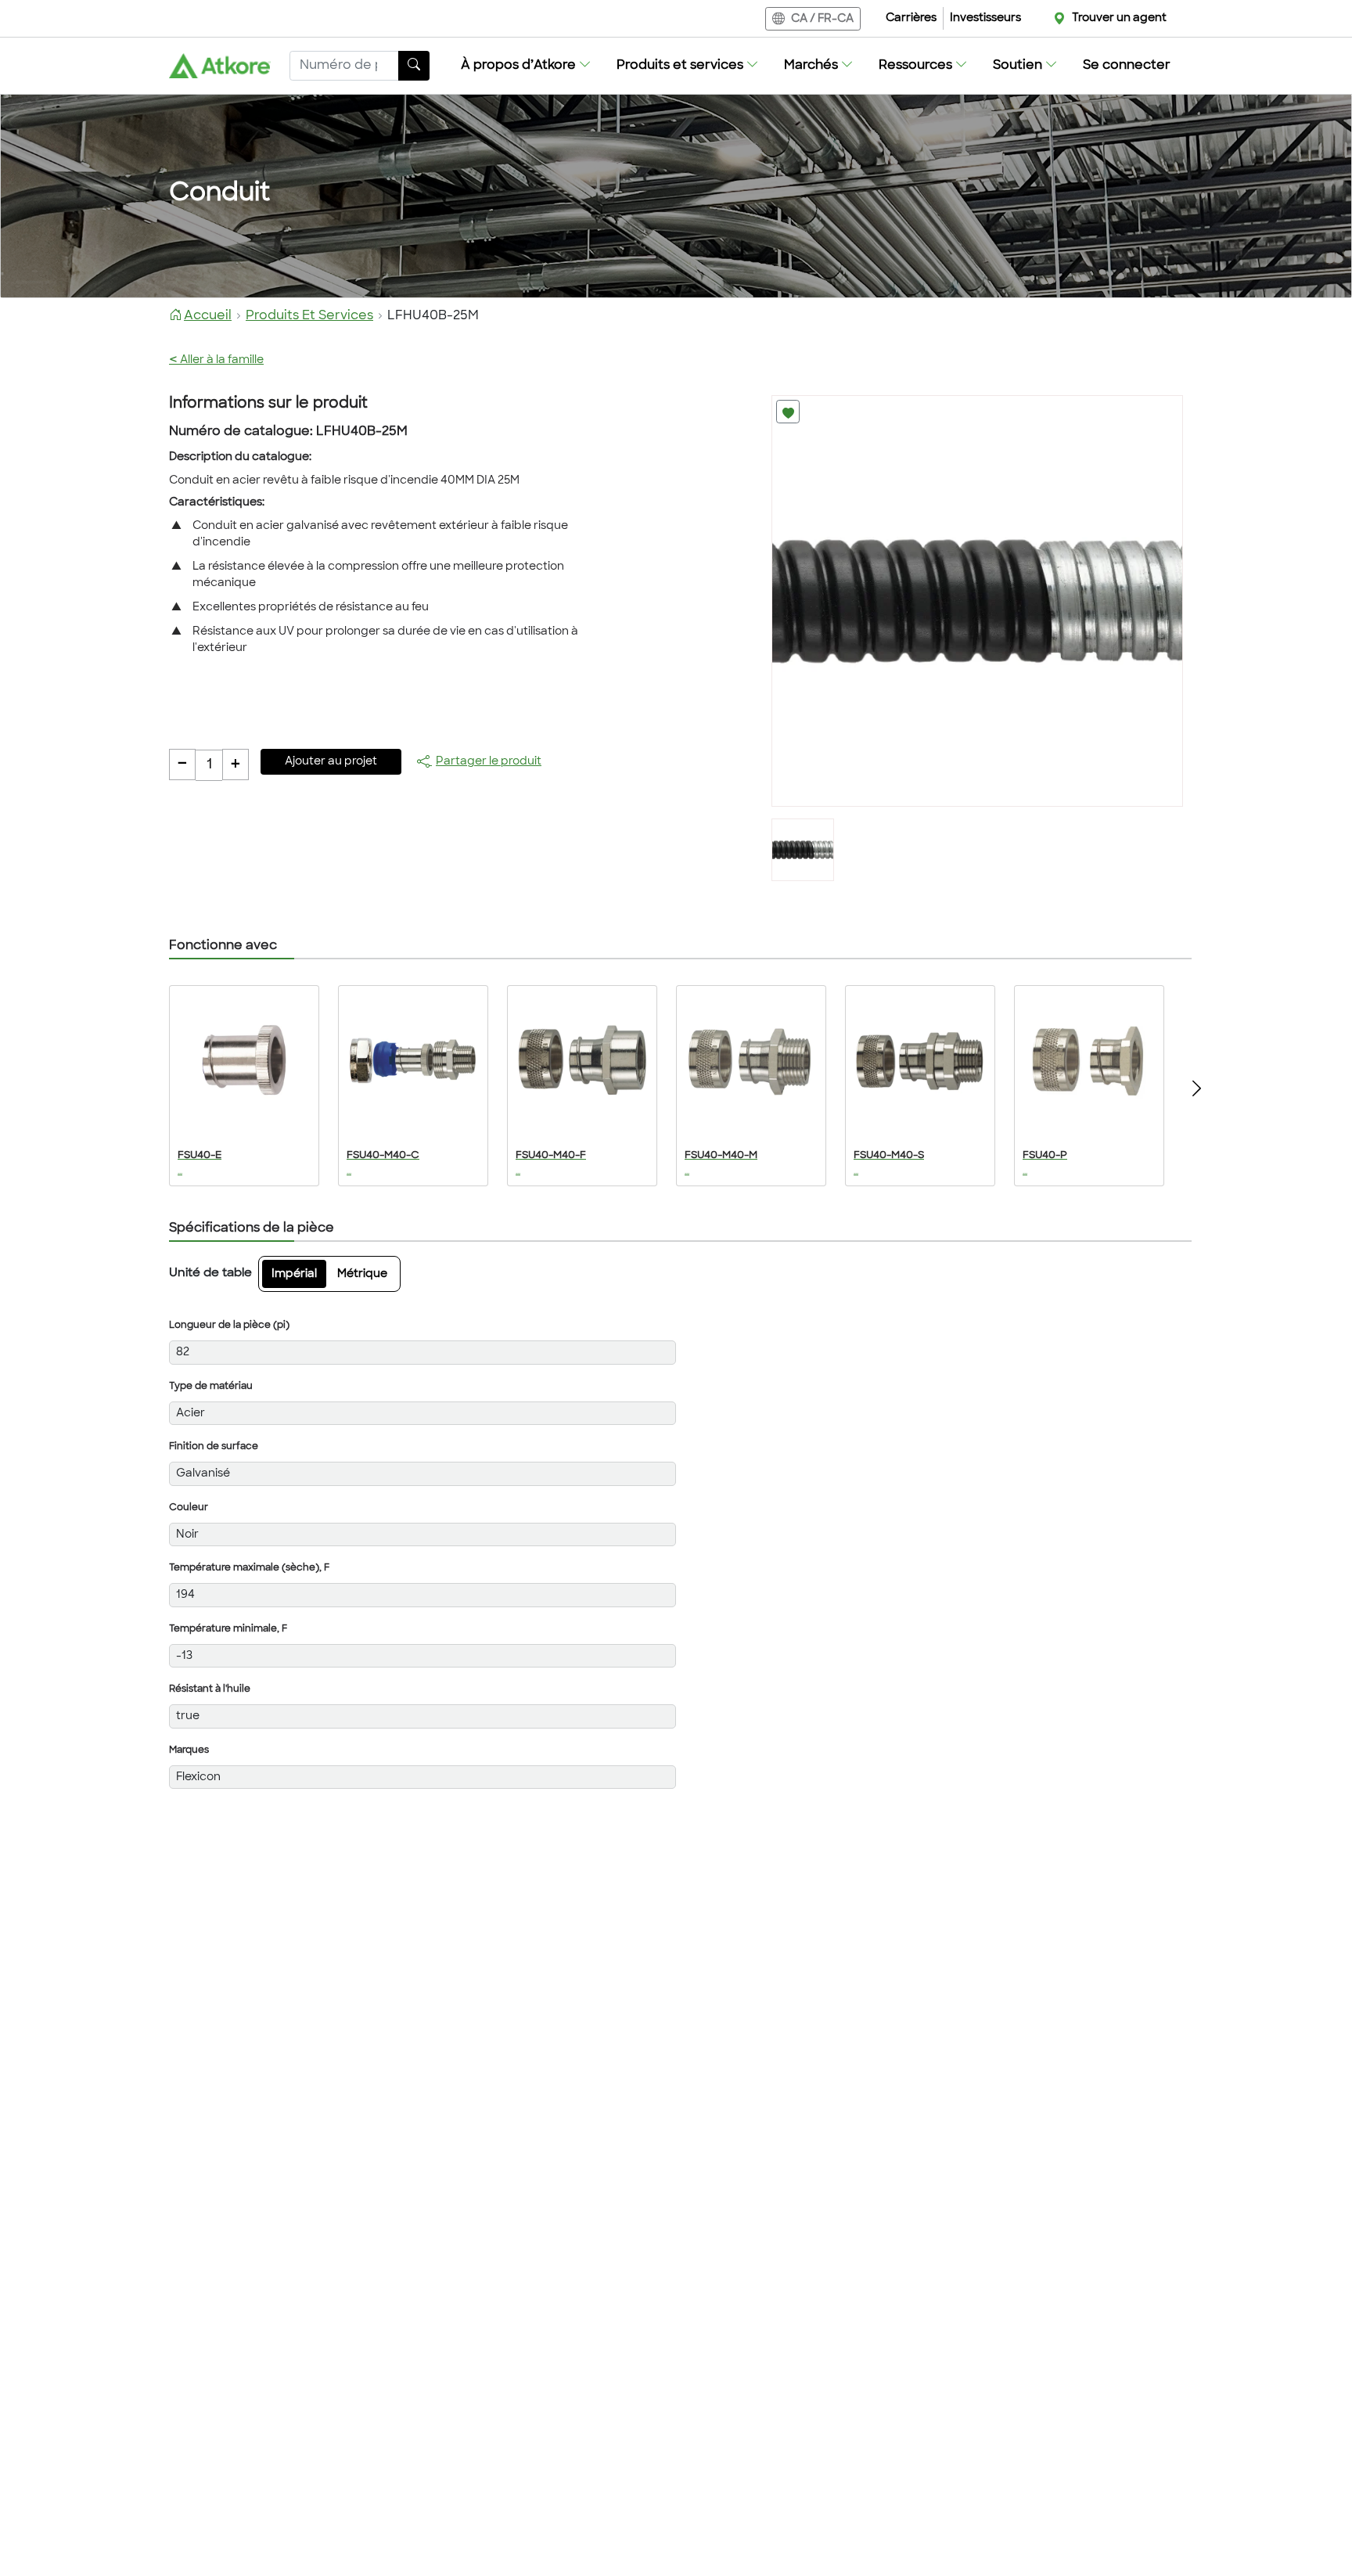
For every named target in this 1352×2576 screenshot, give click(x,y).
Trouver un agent (1119, 18)
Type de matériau (211, 1387)
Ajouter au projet (331, 762)
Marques (189, 1750)
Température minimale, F (228, 1629)
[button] (526, 66)
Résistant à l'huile (210, 1689)
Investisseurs (985, 18)
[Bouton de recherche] (414, 66)
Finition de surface (214, 1447)
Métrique (362, 1274)
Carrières (911, 18)
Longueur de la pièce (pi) (229, 1326)
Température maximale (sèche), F (249, 1568)
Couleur (189, 1508)
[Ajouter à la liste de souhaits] (788, 412)
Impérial (294, 1274)
